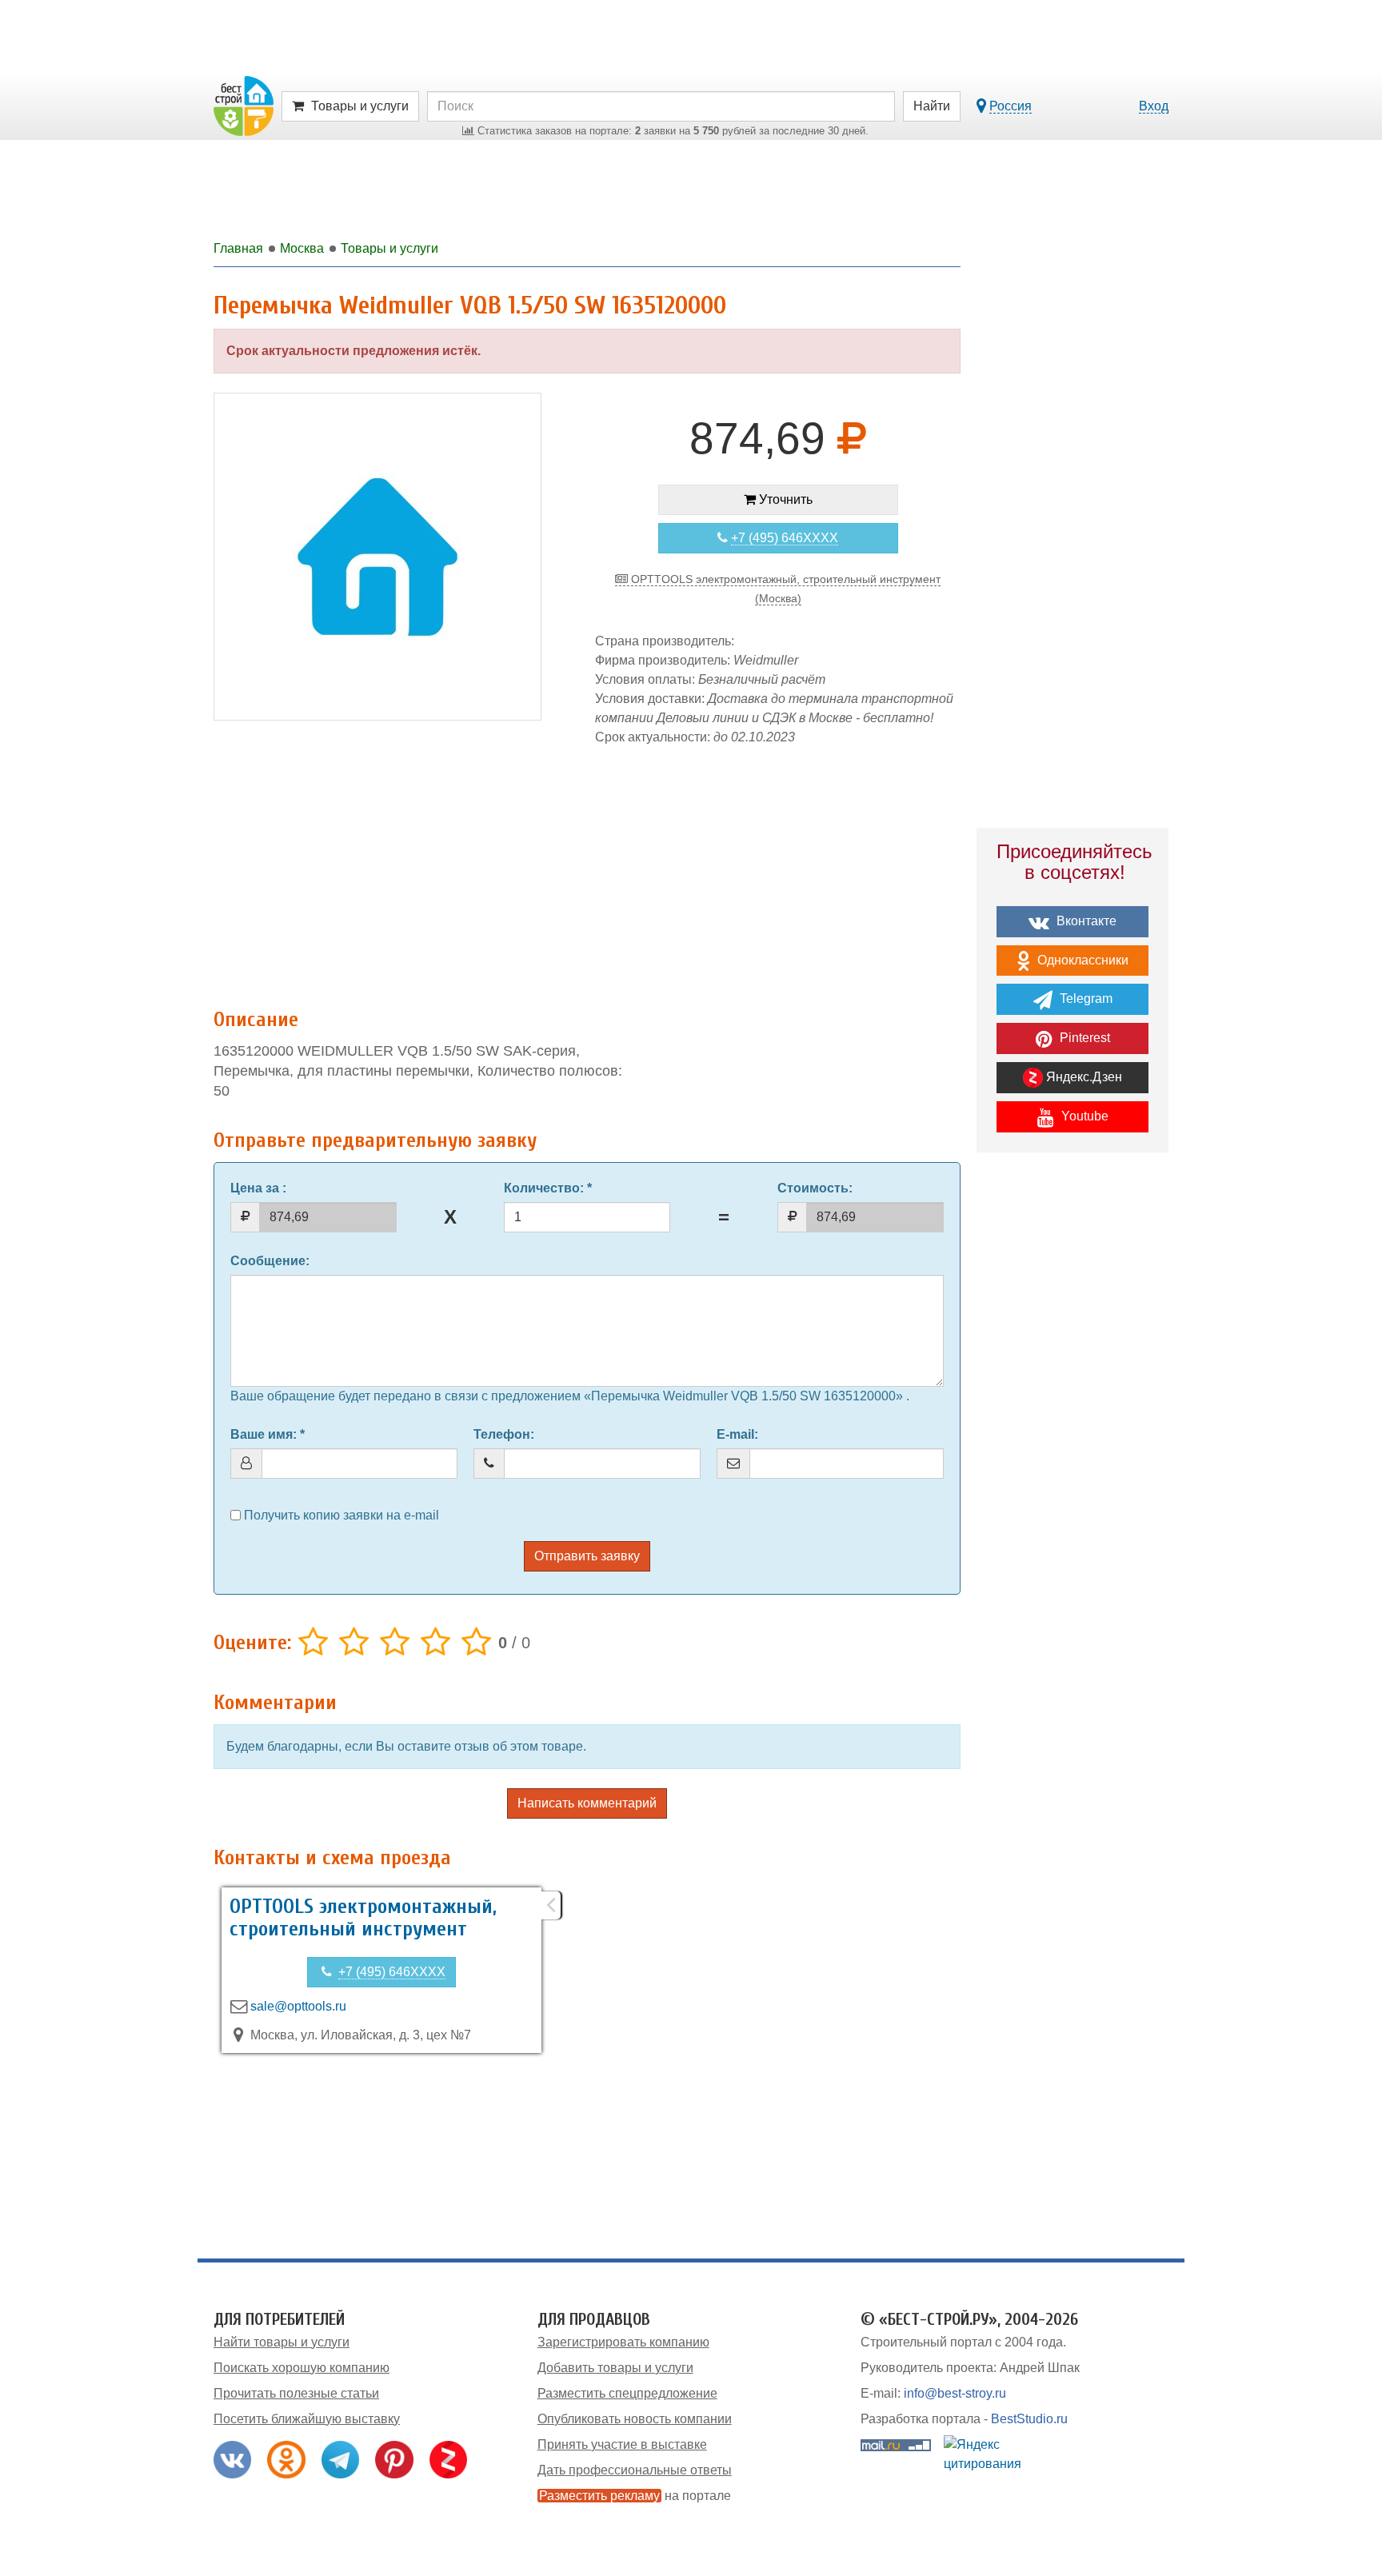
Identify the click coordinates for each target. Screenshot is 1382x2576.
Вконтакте (1085, 921)
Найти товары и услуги (282, 2342)
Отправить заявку (587, 1556)
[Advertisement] (587, 869)
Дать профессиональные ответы (635, 2470)
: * (548, 1188)
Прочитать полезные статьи (296, 2393)
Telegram (1084, 998)
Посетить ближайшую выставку (307, 2419)
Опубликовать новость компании (635, 2419)
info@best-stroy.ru (955, 2393)
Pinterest (1083, 1038)
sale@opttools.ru (298, 2006)
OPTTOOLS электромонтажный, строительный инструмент (363, 1918)
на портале (635, 2496)
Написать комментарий (587, 1803)
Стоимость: (815, 1188)
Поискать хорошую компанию (302, 2368)
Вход (1154, 106)
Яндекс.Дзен (1082, 1077)
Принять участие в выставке (622, 2444)
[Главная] (244, 105)
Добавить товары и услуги (615, 2368)
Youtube (1083, 1116)
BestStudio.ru (1029, 2419)
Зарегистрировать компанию (623, 2342)
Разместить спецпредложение (627, 2393)
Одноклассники (1081, 960)
